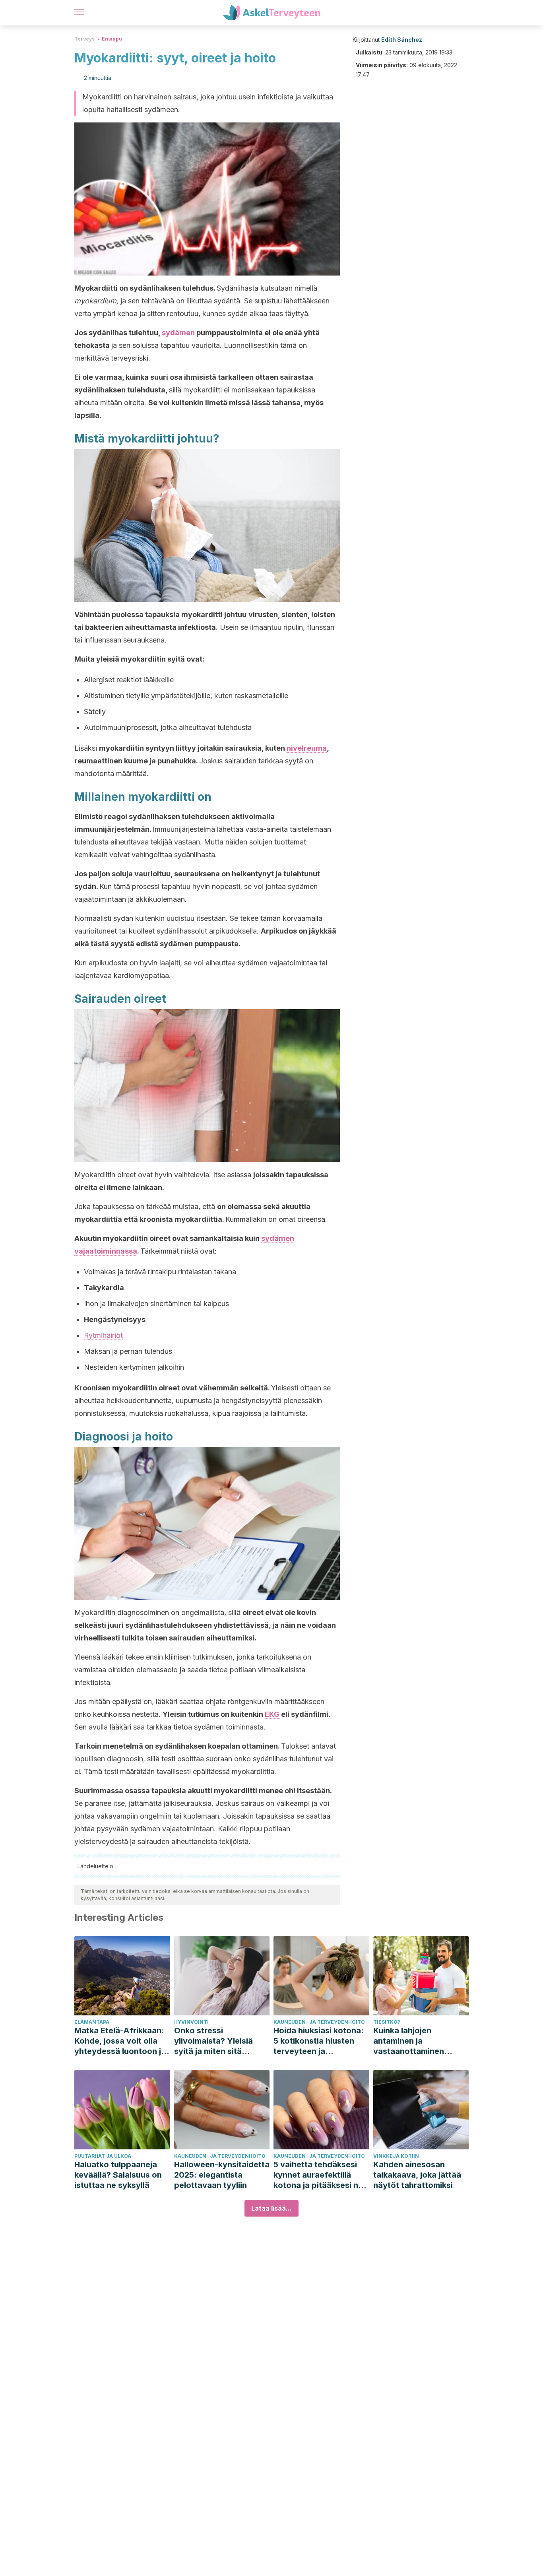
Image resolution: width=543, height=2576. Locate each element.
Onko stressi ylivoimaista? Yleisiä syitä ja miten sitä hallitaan (213, 2041)
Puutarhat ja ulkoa (103, 2156)
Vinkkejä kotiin (396, 2156)
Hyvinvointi (191, 2022)
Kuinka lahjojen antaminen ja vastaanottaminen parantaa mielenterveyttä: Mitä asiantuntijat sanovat (415, 2041)
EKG (272, 1714)
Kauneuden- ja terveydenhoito (319, 2022)
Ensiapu (112, 39)
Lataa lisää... (271, 2208)
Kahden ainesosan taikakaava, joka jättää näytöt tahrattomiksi (417, 2175)
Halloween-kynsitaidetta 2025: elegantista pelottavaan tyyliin (222, 2175)
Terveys (84, 39)
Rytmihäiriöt (103, 1335)
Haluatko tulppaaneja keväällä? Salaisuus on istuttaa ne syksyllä (118, 2175)
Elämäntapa (92, 2022)
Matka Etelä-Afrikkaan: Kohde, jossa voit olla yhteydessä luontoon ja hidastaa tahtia (120, 2041)
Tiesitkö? (387, 2022)
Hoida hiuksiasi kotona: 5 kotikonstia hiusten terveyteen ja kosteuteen (319, 2041)
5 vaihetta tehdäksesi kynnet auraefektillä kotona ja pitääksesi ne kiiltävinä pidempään (318, 2175)
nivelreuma (307, 748)
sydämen (178, 333)
